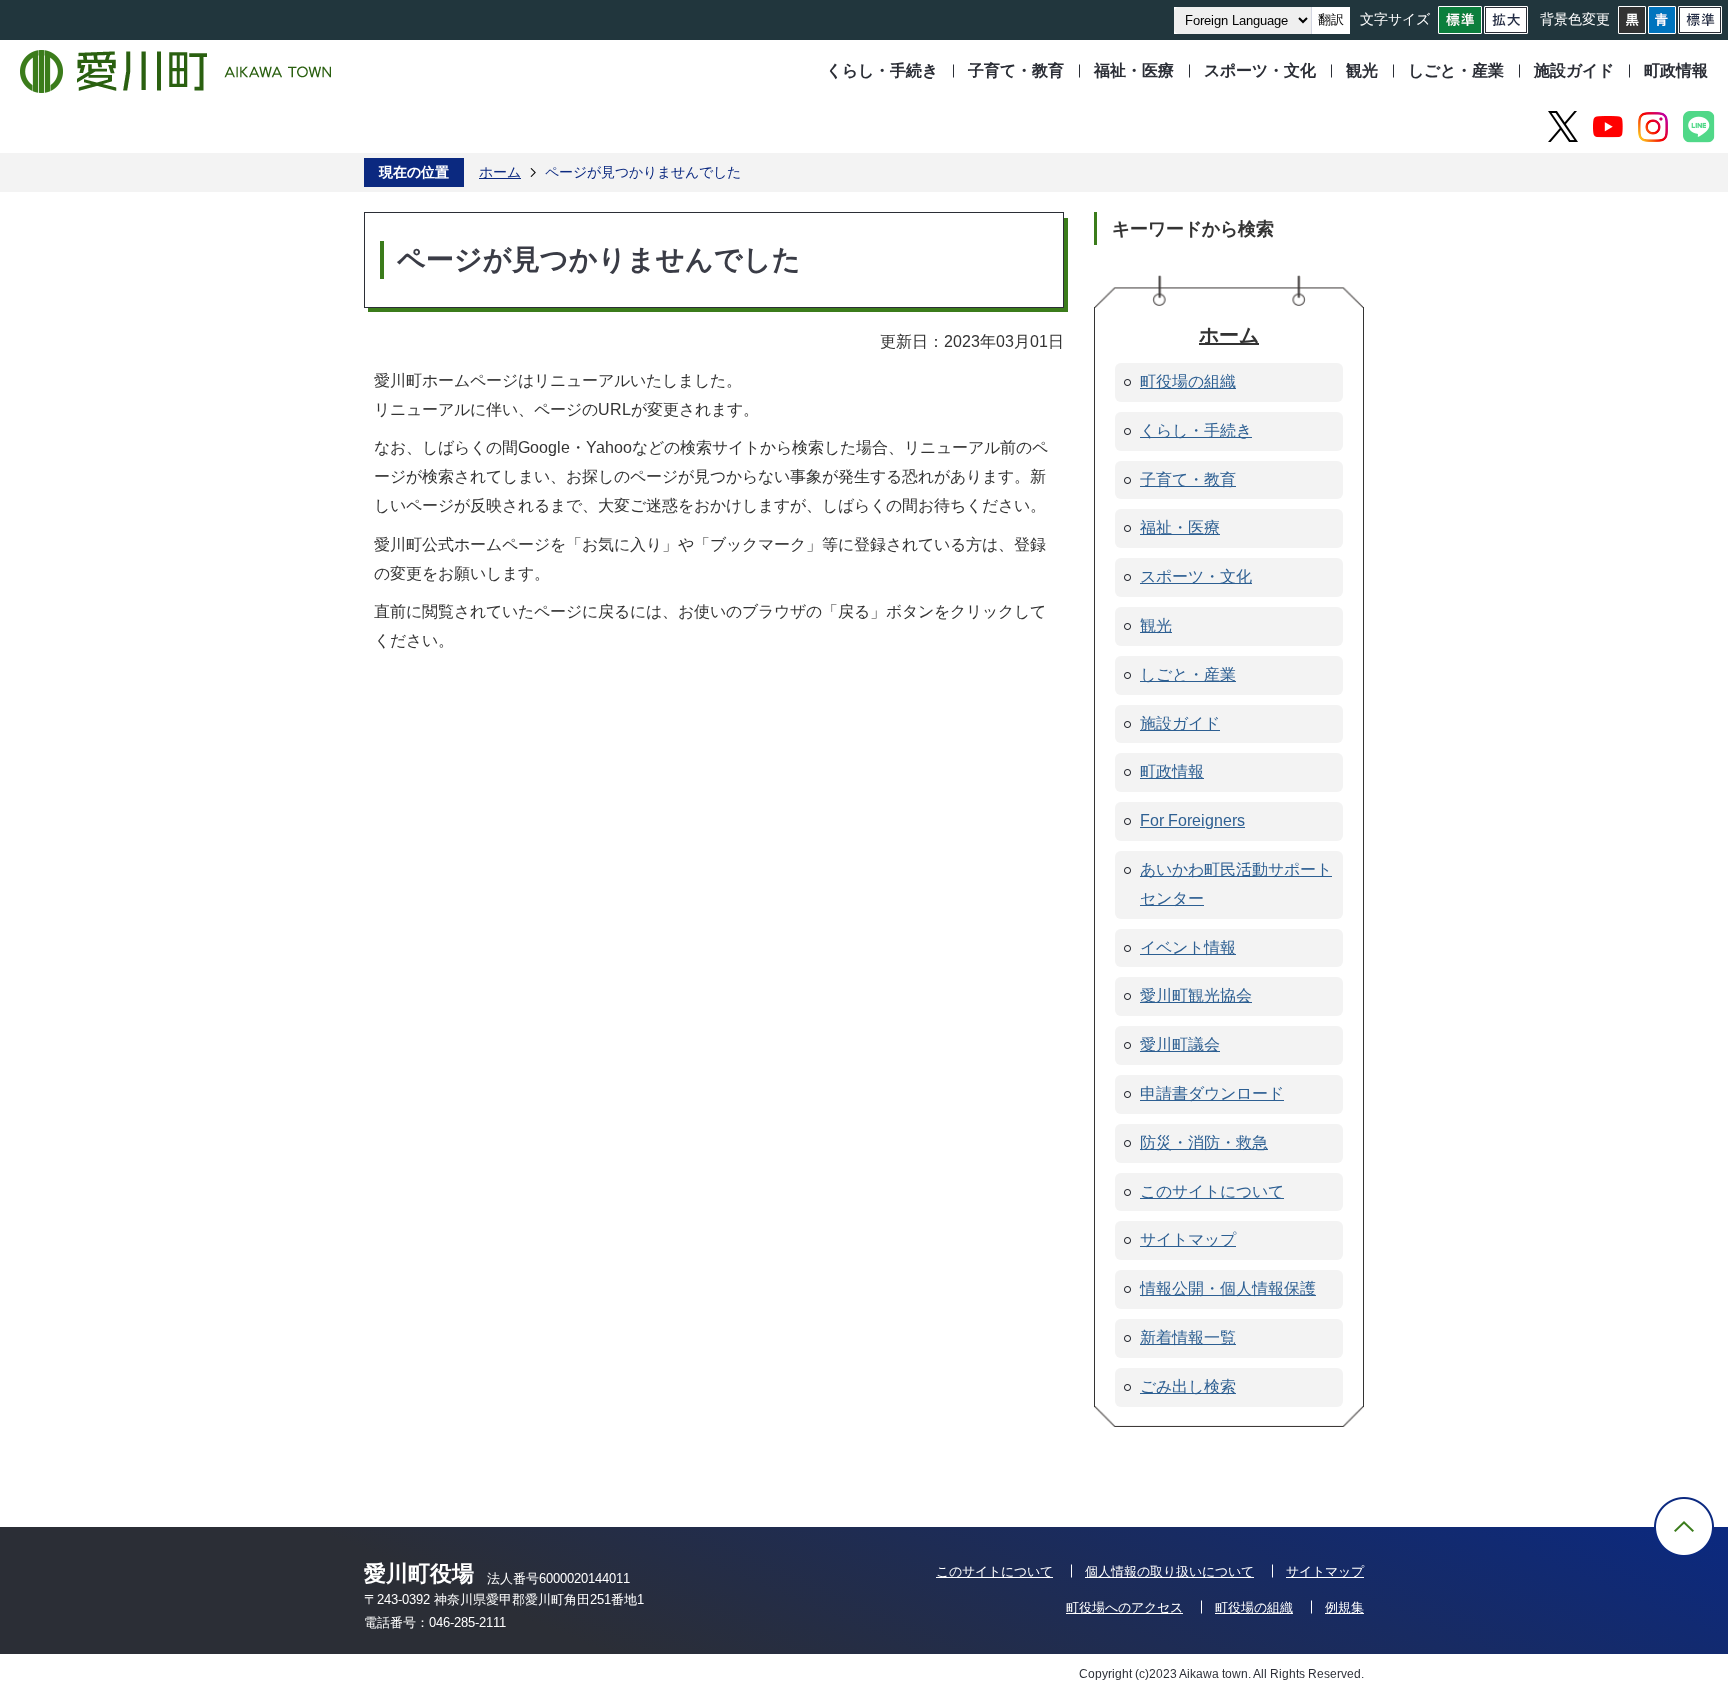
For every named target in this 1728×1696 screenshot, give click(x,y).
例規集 (1344, 1607)
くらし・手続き (882, 70)
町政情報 (1676, 70)
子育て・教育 (1016, 70)
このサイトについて (994, 1571)
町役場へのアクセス (1124, 1607)
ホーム (500, 172)
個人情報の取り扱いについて (1169, 1571)
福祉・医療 (1134, 70)
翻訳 (1331, 19)
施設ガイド (1574, 70)
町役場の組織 (1254, 1607)
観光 (1362, 70)
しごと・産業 (1456, 70)
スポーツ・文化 (1260, 70)
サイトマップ (1325, 1571)
